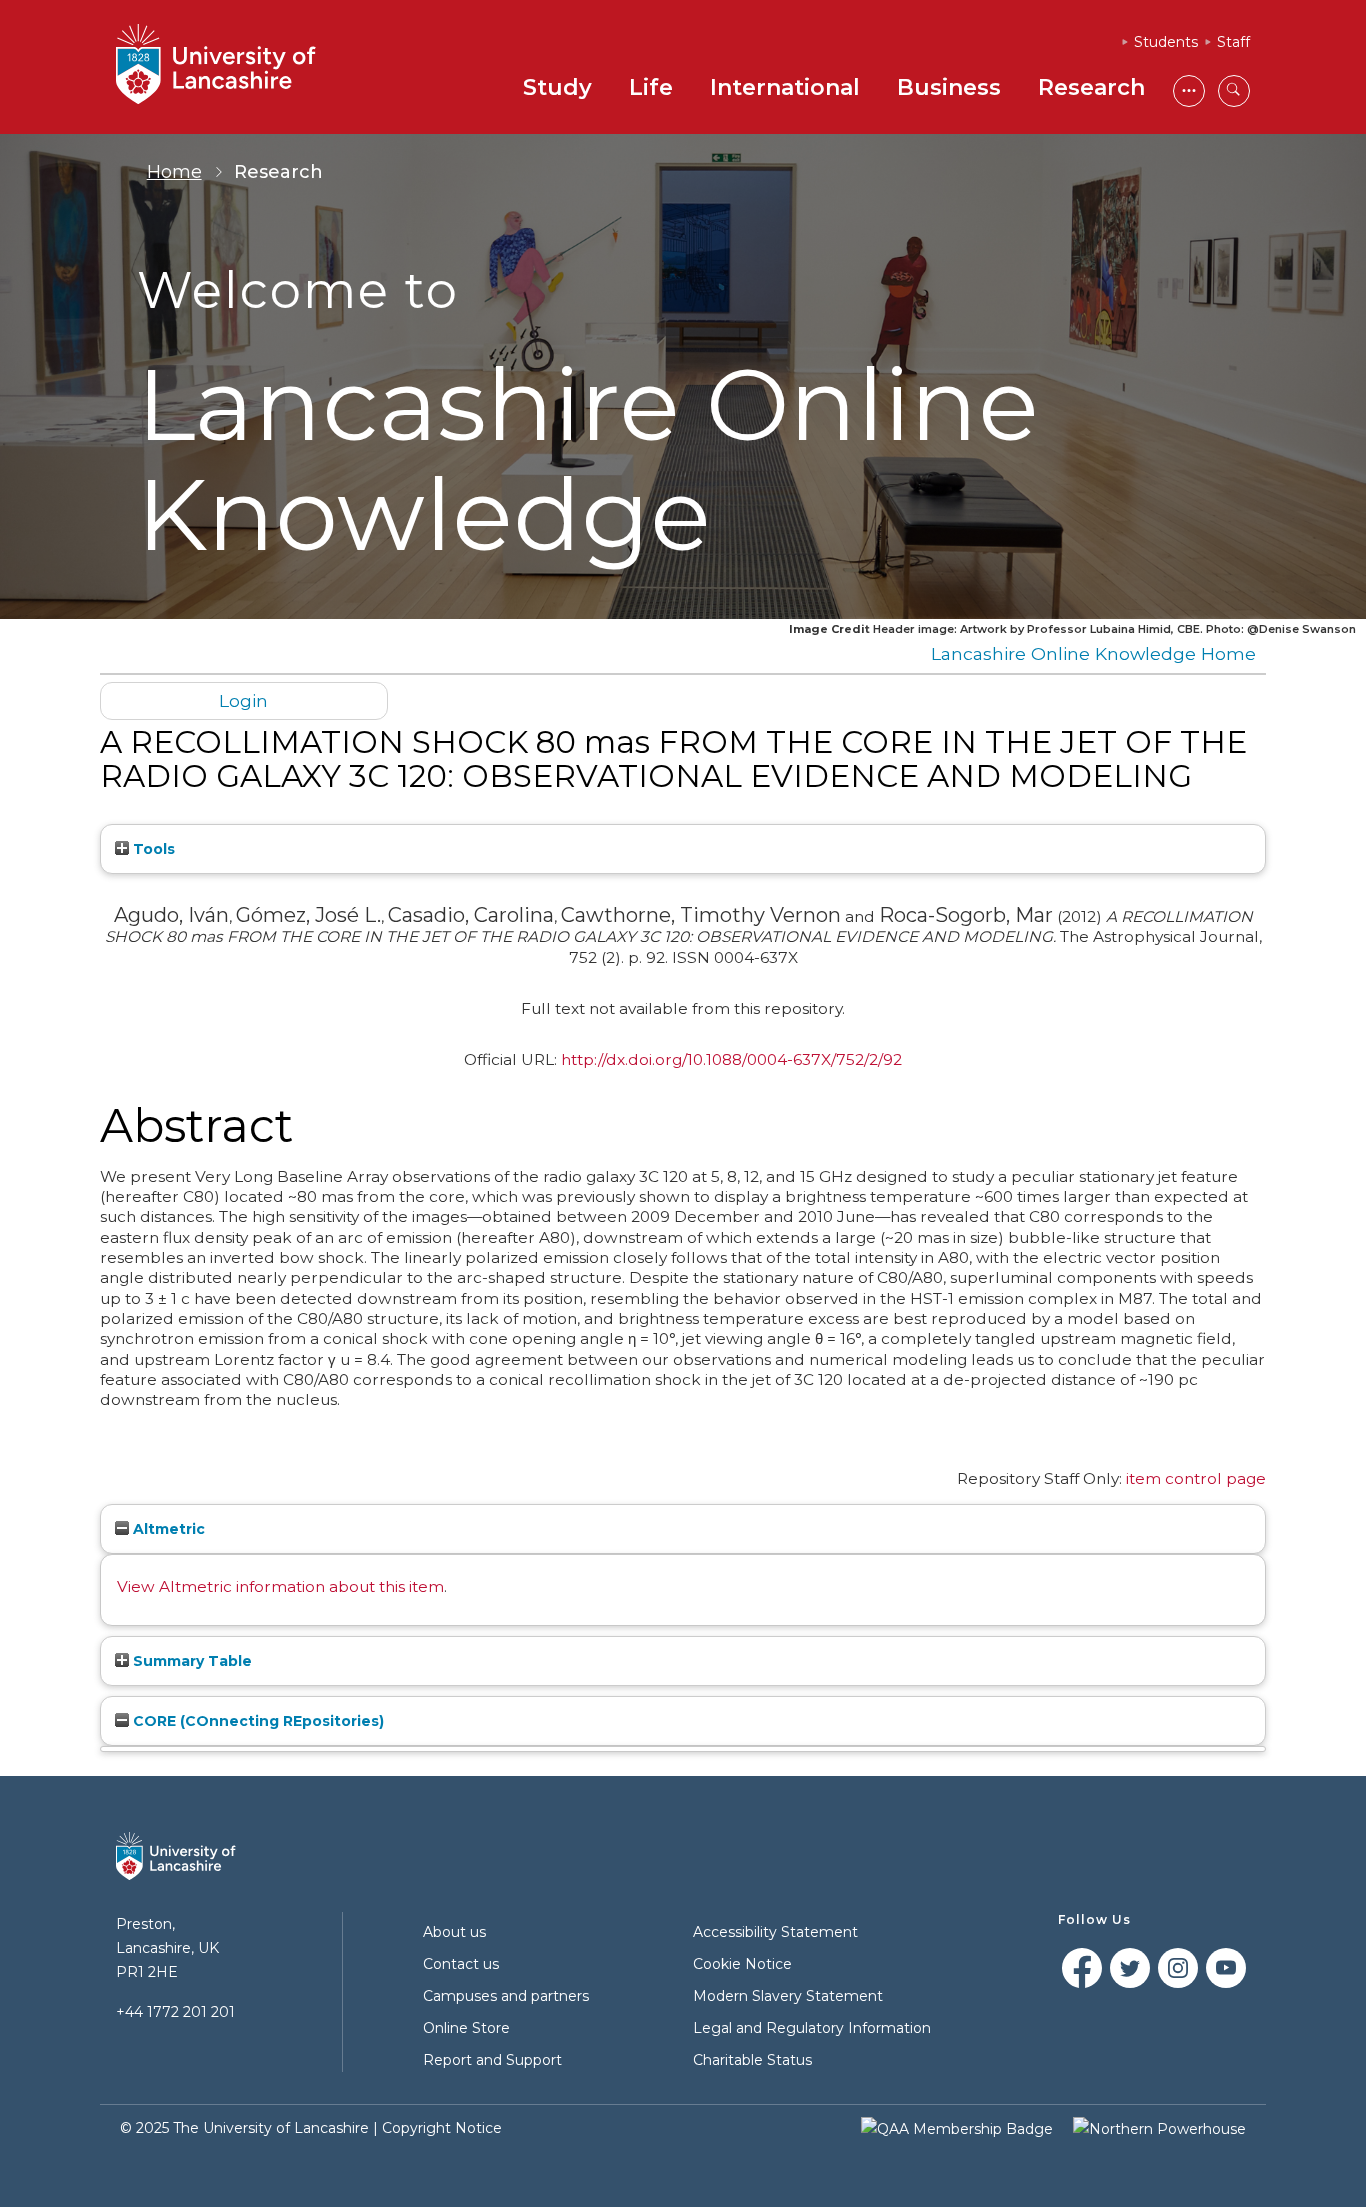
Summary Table (190, 1661)
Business (949, 87)
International (785, 87)
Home (174, 172)
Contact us (461, 1964)
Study (557, 87)
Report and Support (492, 2060)
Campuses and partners (506, 1996)
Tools (152, 849)
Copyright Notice (442, 2128)
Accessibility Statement (775, 1932)
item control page (1196, 1478)
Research (1091, 87)
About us (454, 1932)
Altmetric (167, 1529)
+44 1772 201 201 (175, 2012)
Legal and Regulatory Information (812, 2028)
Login (243, 700)
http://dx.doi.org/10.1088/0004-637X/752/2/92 (731, 1059)
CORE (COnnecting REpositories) (256, 1721)
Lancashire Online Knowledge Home (1093, 653)
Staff (1233, 42)
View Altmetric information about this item (280, 1586)
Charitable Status (752, 2060)
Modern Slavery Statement (788, 1996)
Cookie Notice (742, 1964)
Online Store (466, 2028)
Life (651, 87)
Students (1166, 42)
